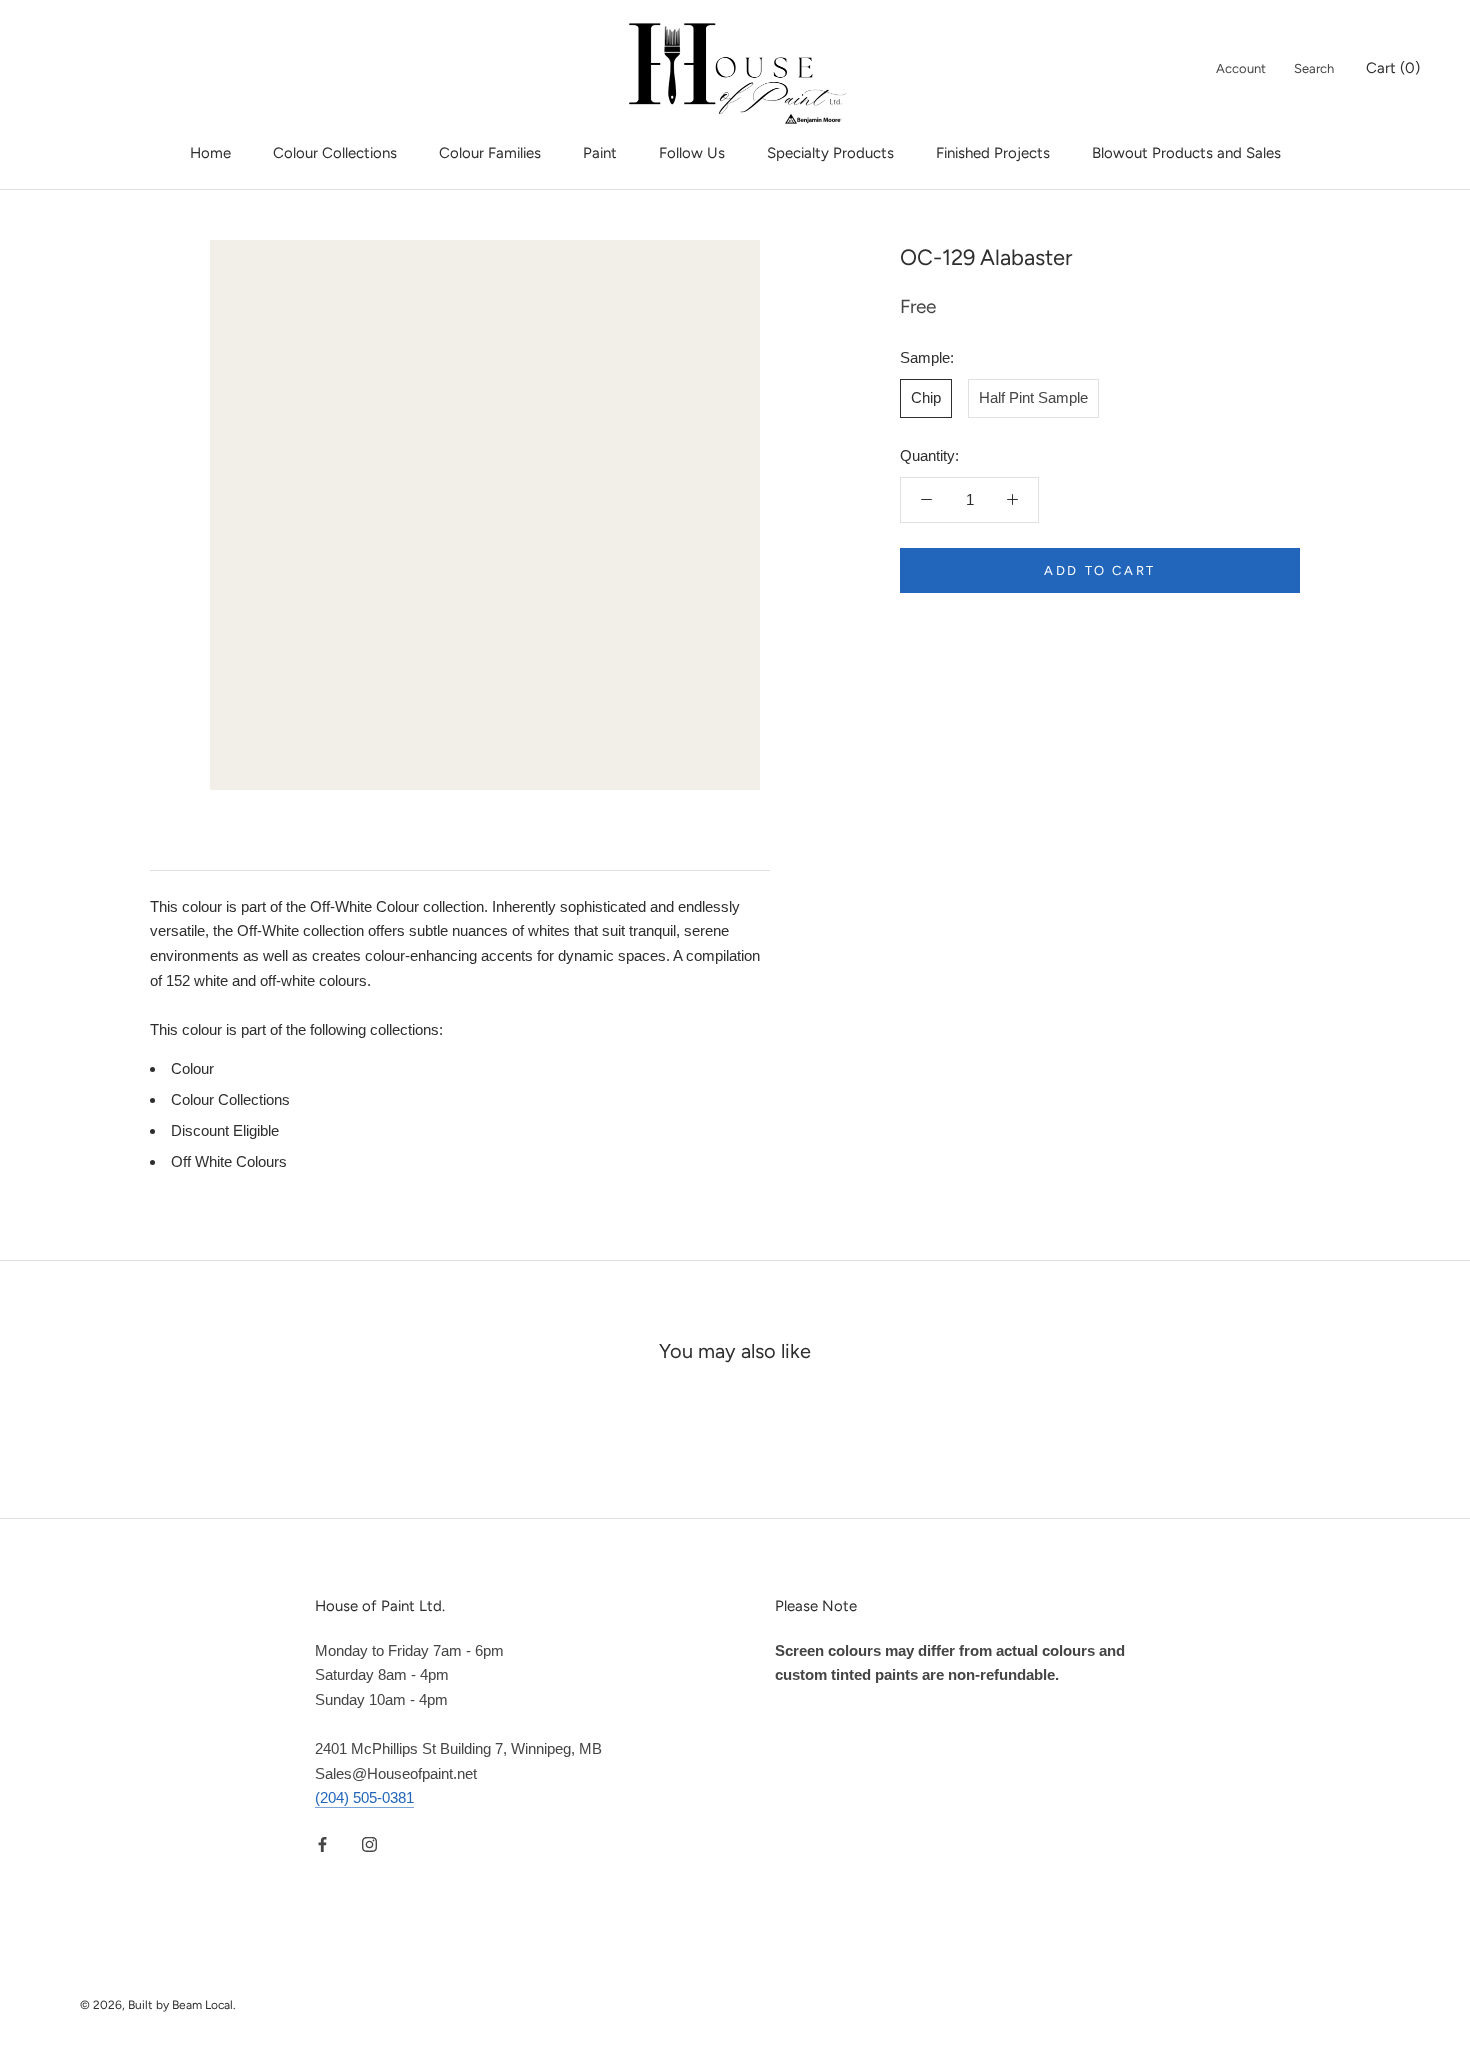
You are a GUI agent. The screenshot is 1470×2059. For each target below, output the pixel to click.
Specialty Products (830, 153)
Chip (926, 397)
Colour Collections (335, 153)
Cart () (1393, 68)
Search (1314, 68)
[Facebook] (322, 1843)
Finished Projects (993, 153)
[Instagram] (369, 1843)
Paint (600, 153)
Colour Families (490, 153)
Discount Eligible (225, 1130)
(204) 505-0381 (364, 1797)
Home (210, 153)
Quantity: (929, 455)
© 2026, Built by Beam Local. (158, 2005)
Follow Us (692, 153)
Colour (192, 1068)
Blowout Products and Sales (1186, 153)
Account (1241, 68)
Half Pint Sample (1033, 397)
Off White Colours (229, 1161)
